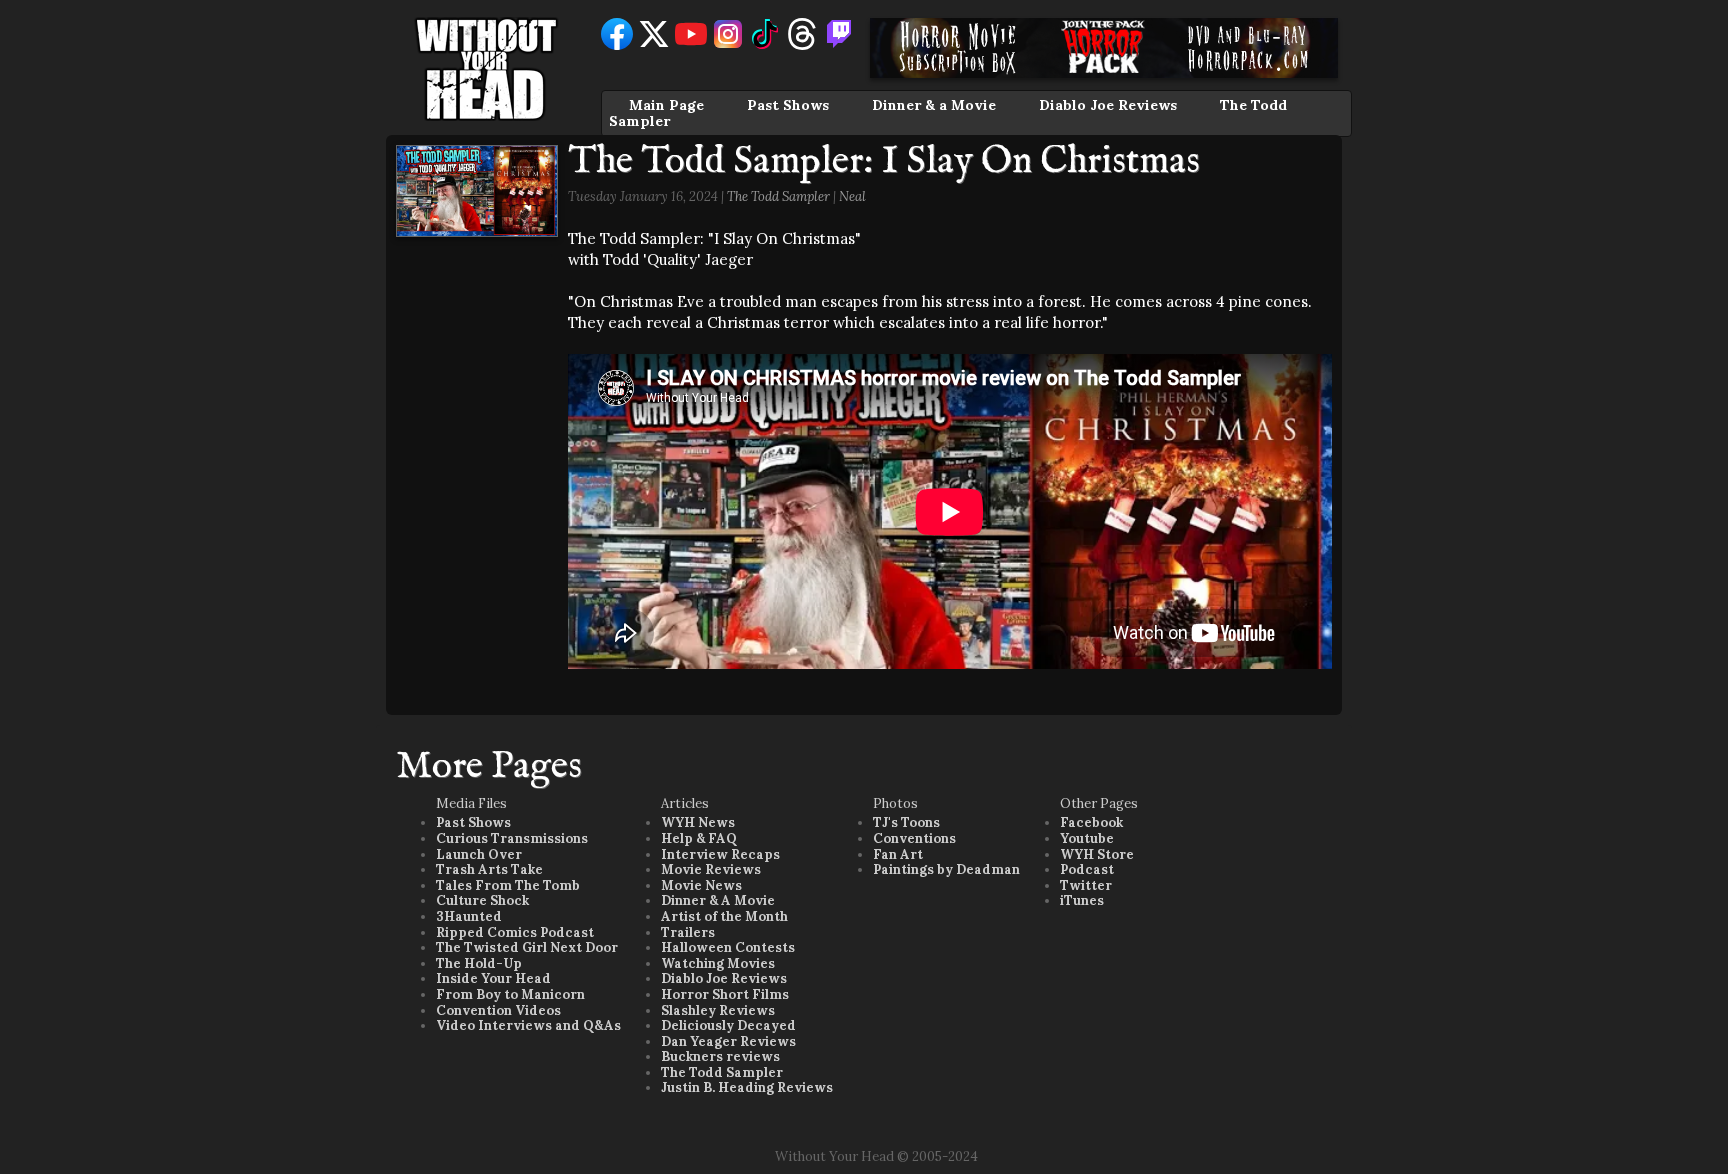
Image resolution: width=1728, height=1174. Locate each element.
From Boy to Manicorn (510, 994)
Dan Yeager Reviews (728, 1041)
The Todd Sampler (778, 196)
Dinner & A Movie (718, 900)
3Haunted (469, 916)
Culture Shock (482, 900)
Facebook (1091, 822)
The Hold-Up (479, 963)
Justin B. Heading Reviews (747, 1087)
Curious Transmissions (512, 838)
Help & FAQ (699, 838)
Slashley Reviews (718, 1010)
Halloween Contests (728, 947)
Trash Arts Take (489, 869)
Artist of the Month (724, 916)
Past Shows (788, 105)
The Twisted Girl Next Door (527, 947)
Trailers (688, 932)
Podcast (1087, 869)
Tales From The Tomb (508, 885)
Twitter (1086, 885)
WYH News (698, 822)
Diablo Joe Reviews (1108, 105)
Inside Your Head (493, 978)
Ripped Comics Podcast (515, 932)
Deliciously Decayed (728, 1025)
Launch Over (479, 854)
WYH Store (1097, 854)
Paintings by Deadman (946, 869)
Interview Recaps (720, 854)
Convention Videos (498, 1010)
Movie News (701, 885)
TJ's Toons (906, 822)
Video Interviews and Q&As (528, 1025)
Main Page (666, 105)
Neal (852, 196)
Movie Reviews (711, 869)
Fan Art (898, 854)
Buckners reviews (720, 1056)
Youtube (1087, 838)
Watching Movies (718, 963)
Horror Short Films (725, 994)
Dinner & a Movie (934, 105)
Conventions (914, 838)
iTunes (1082, 900)
